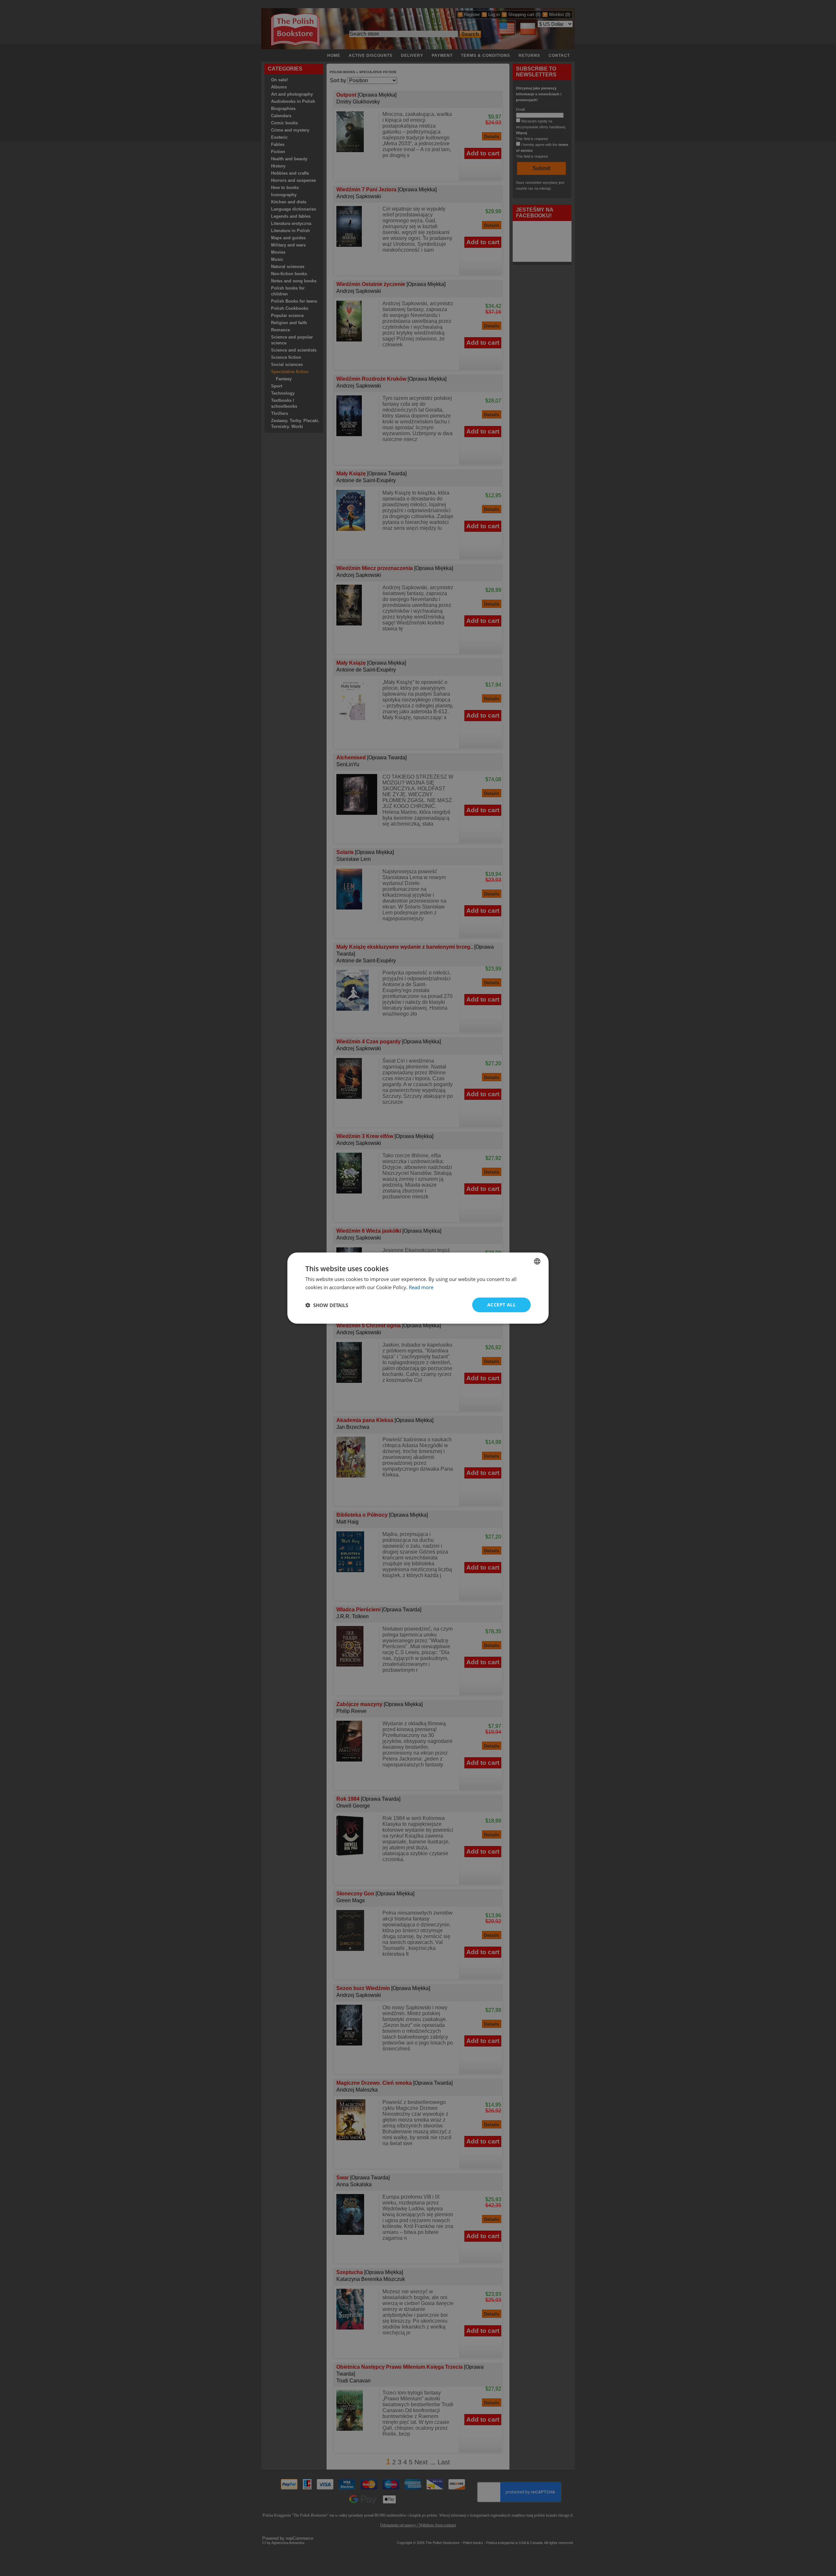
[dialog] (418, 1288)
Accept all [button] (501, 1305)
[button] (327, 1305)
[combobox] (537, 1261)
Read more (421, 1287)
